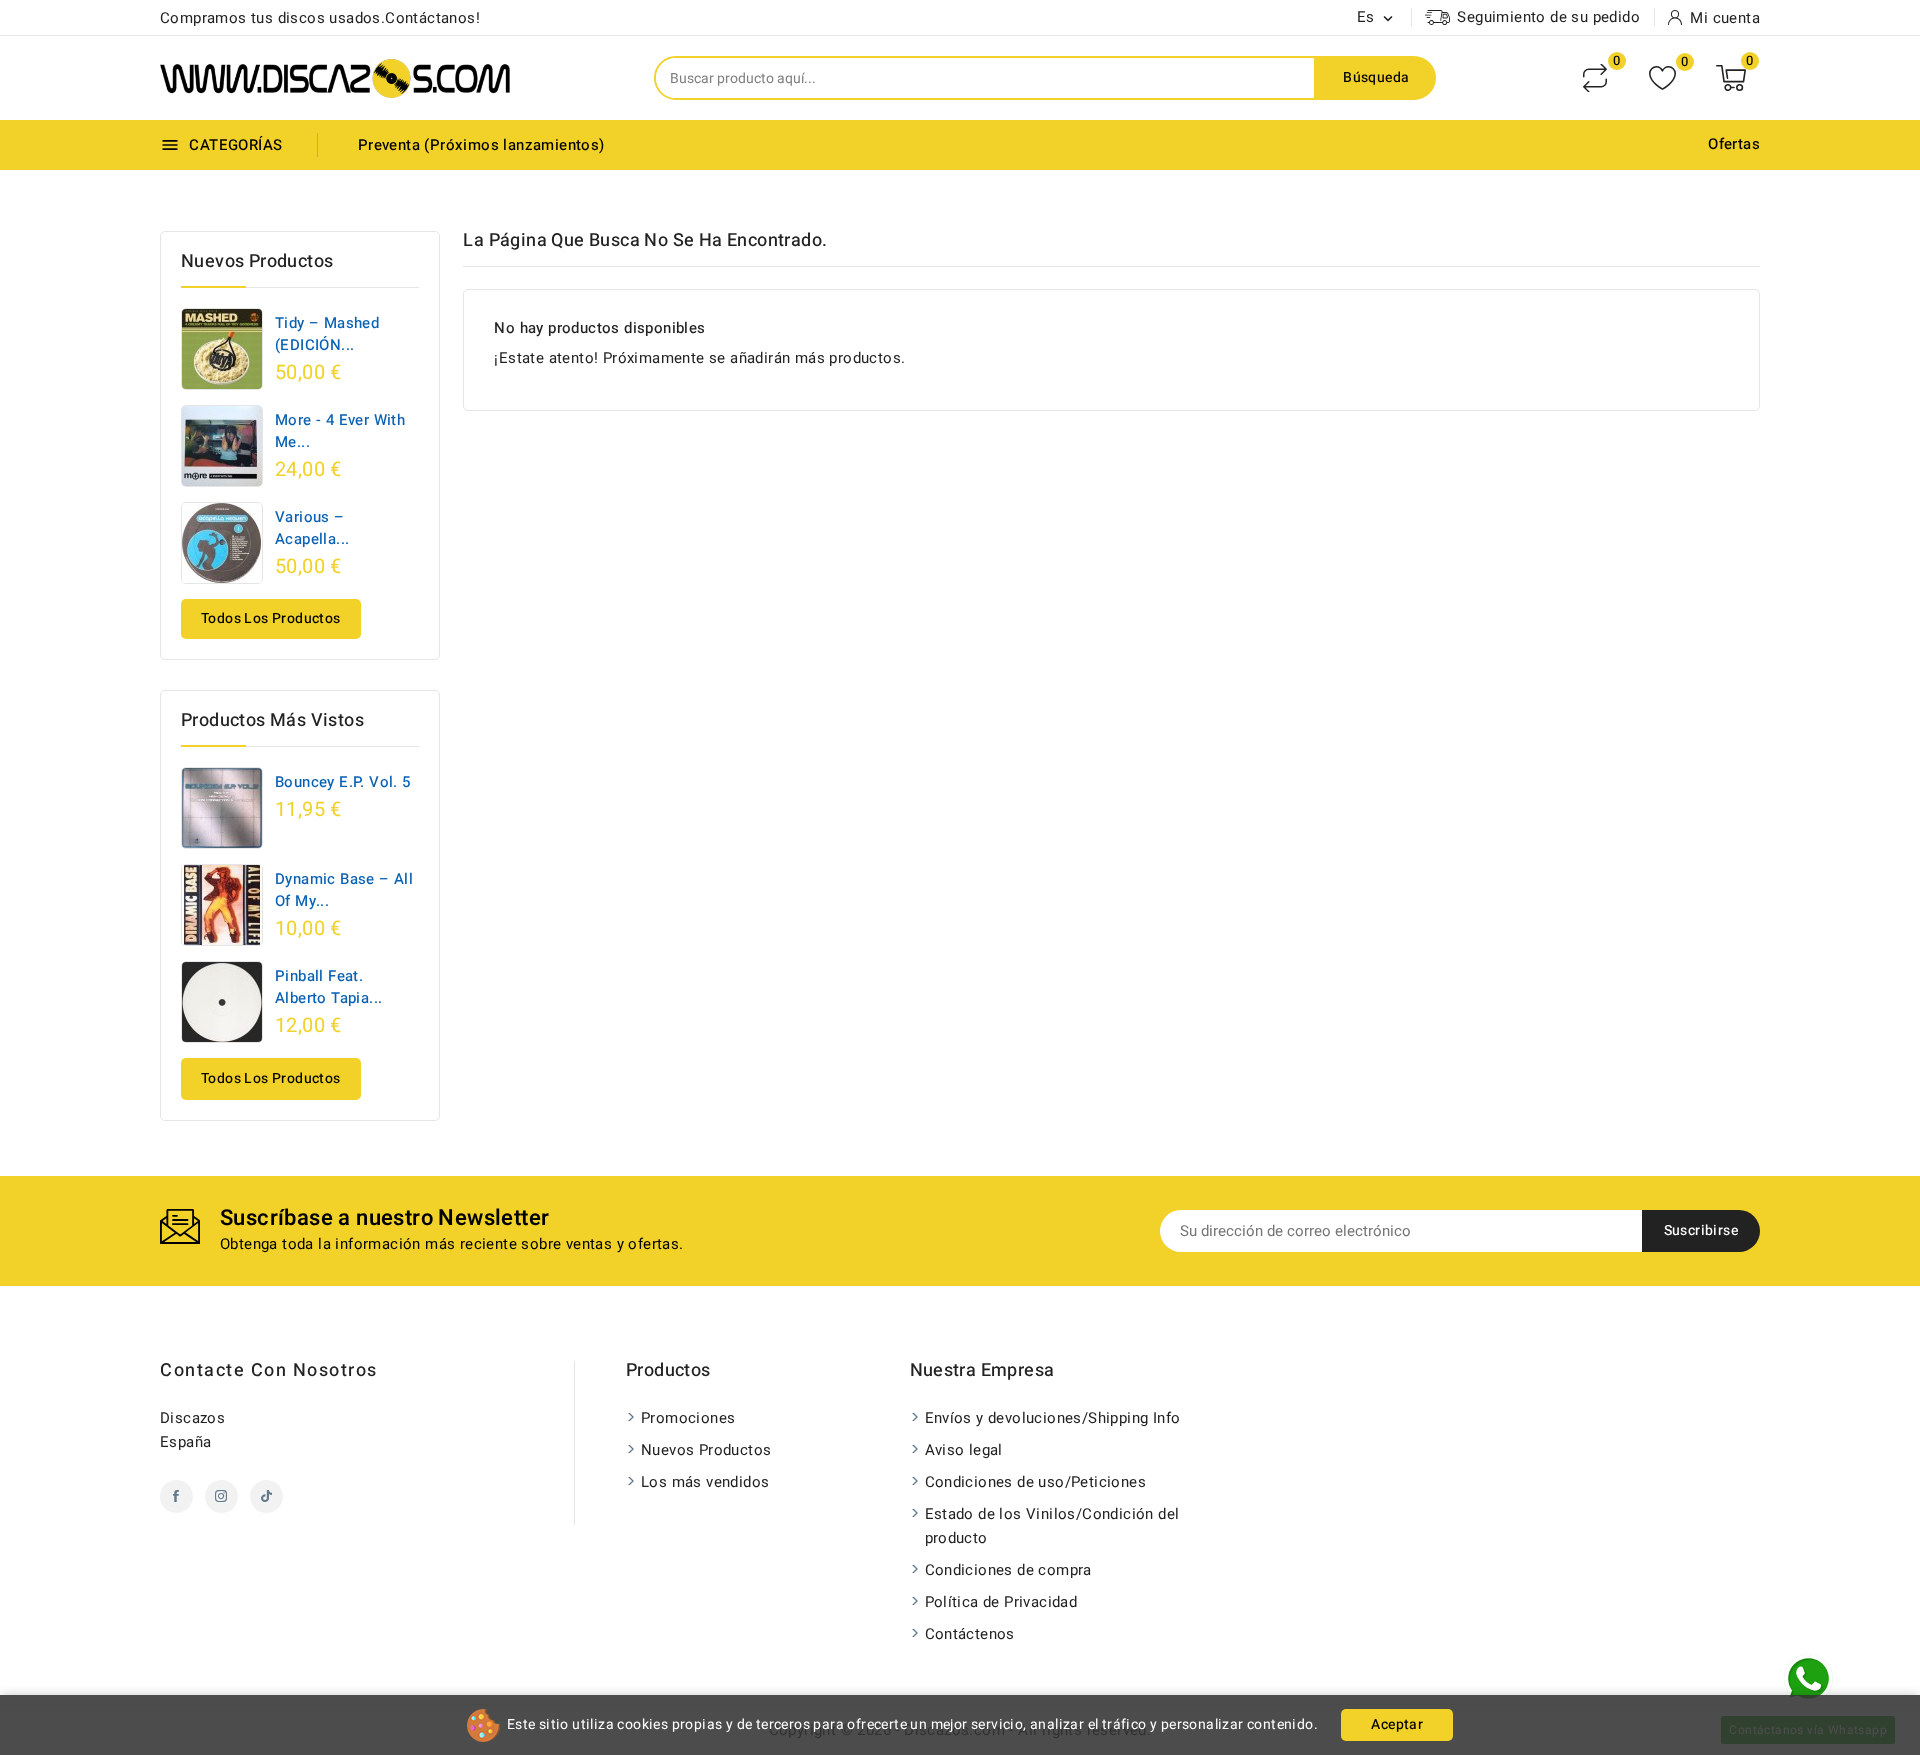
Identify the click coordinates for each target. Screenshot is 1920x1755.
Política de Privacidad (1001, 1602)
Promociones (688, 1418)
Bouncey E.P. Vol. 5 (343, 782)
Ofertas (1734, 144)
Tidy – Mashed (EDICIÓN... (327, 334)
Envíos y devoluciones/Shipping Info (1053, 1418)
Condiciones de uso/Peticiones (1036, 1482)
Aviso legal (964, 1450)
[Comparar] (1595, 78)
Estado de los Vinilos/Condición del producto (1052, 1526)
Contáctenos (970, 1634)
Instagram (221, 1496)
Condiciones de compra (1008, 1570)
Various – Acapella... (312, 528)
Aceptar (1397, 1724)
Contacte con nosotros (269, 1370)
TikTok (266, 1496)
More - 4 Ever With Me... (340, 431)
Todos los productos (271, 618)
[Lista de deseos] (1662, 78)
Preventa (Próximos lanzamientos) (481, 145)
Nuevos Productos (706, 1450)
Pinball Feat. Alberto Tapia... (328, 987)
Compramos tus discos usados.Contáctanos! (320, 18)
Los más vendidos (705, 1482)
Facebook (176, 1496)
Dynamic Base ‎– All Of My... (344, 890)
